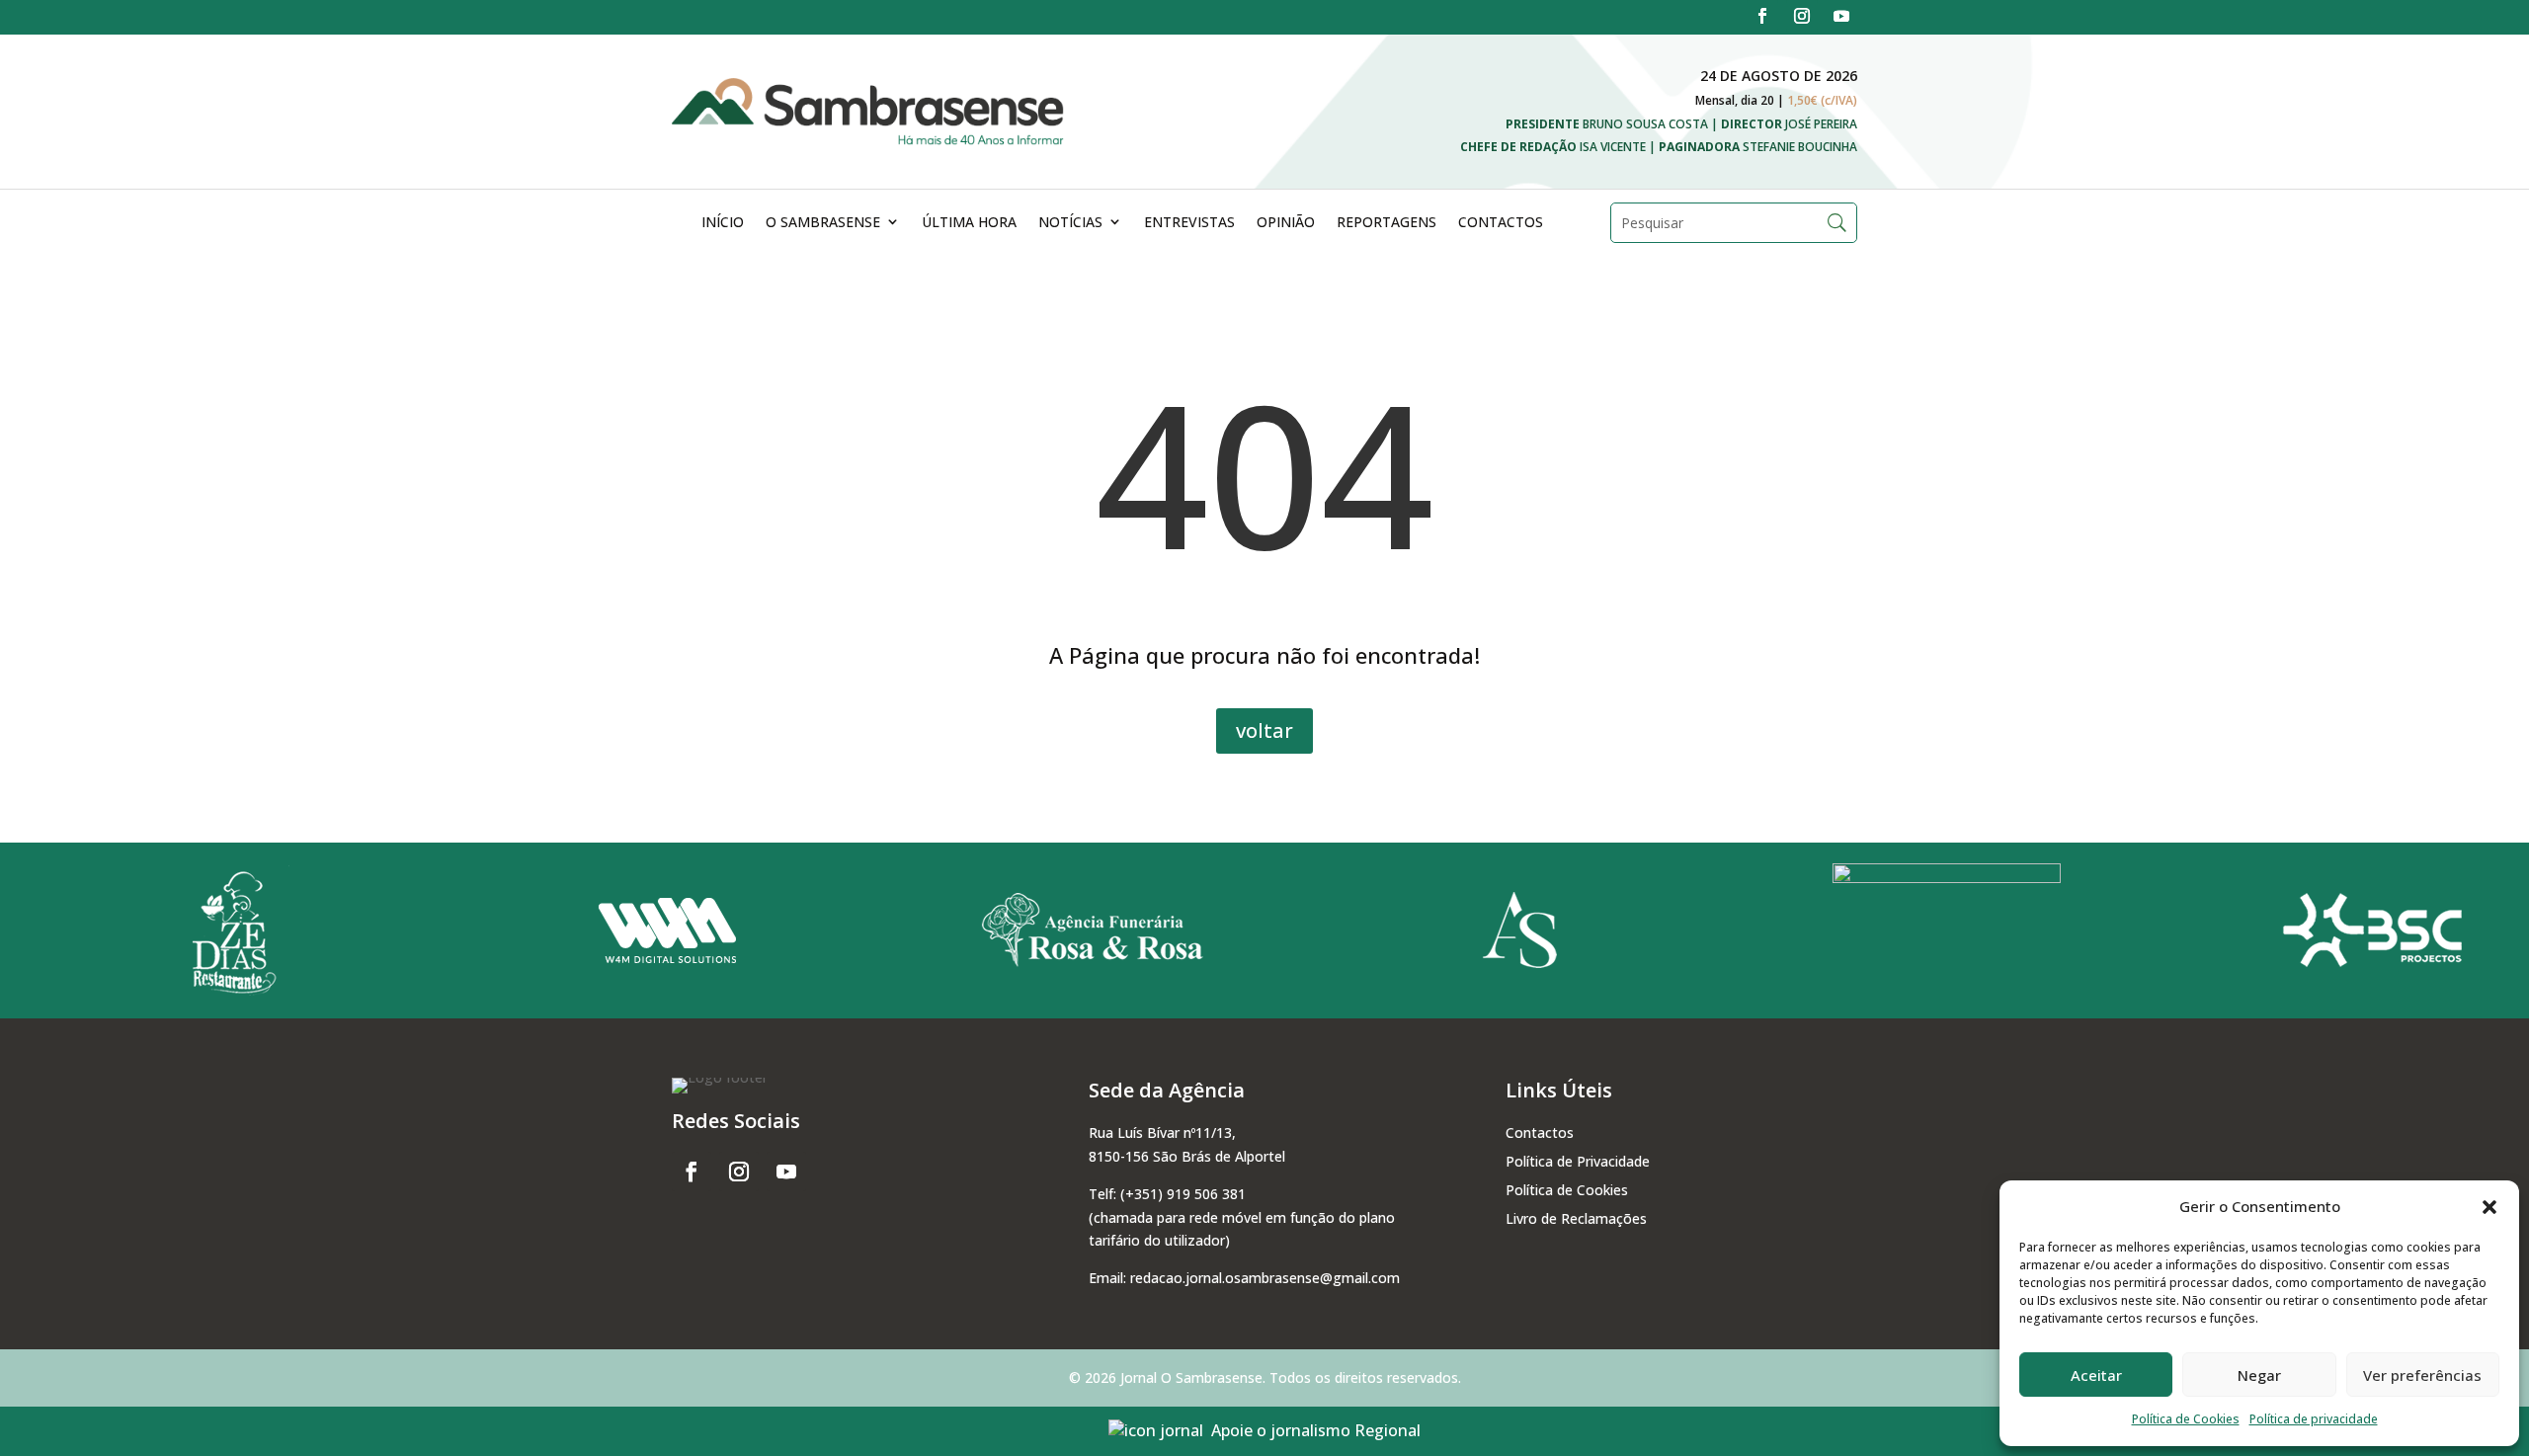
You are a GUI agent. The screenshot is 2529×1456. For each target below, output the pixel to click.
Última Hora (969, 222)
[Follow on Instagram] (1802, 16)
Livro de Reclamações (1576, 1218)
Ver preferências (2422, 1375)
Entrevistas (1189, 222)
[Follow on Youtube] (1841, 16)
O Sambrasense (823, 222)
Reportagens (1387, 222)
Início (723, 222)
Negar (2259, 1375)
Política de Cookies (2186, 1419)
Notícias (1070, 222)
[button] (2489, 1207)
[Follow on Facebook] (1762, 16)
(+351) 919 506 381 (1183, 1194)
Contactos (1501, 222)
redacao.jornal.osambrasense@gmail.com (1265, 1278)
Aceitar (2096, 1375)
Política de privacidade (2314, 1419)
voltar (1264, 730)
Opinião (1286, 222)
